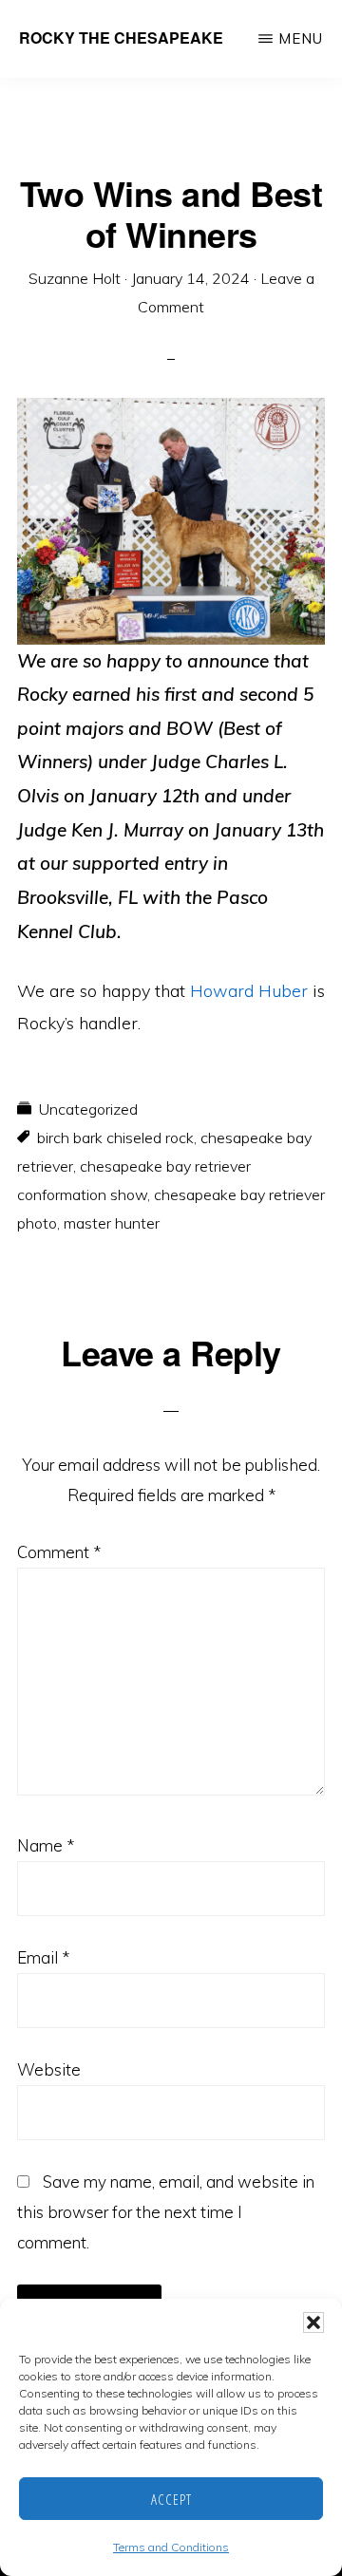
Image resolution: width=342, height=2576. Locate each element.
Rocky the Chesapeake (121, 38)
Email (43, 1957)
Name (46, 1845)
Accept (171, 2499)
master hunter (112, 1223)
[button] (313, 2322)
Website (49, 2069)
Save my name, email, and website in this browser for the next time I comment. (166, 2212)
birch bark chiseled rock (115, 1138)
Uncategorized (88, 1109)
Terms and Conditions (171, 2547)
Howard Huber (249, 991)
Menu (301, 38)
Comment (59, 1552)
